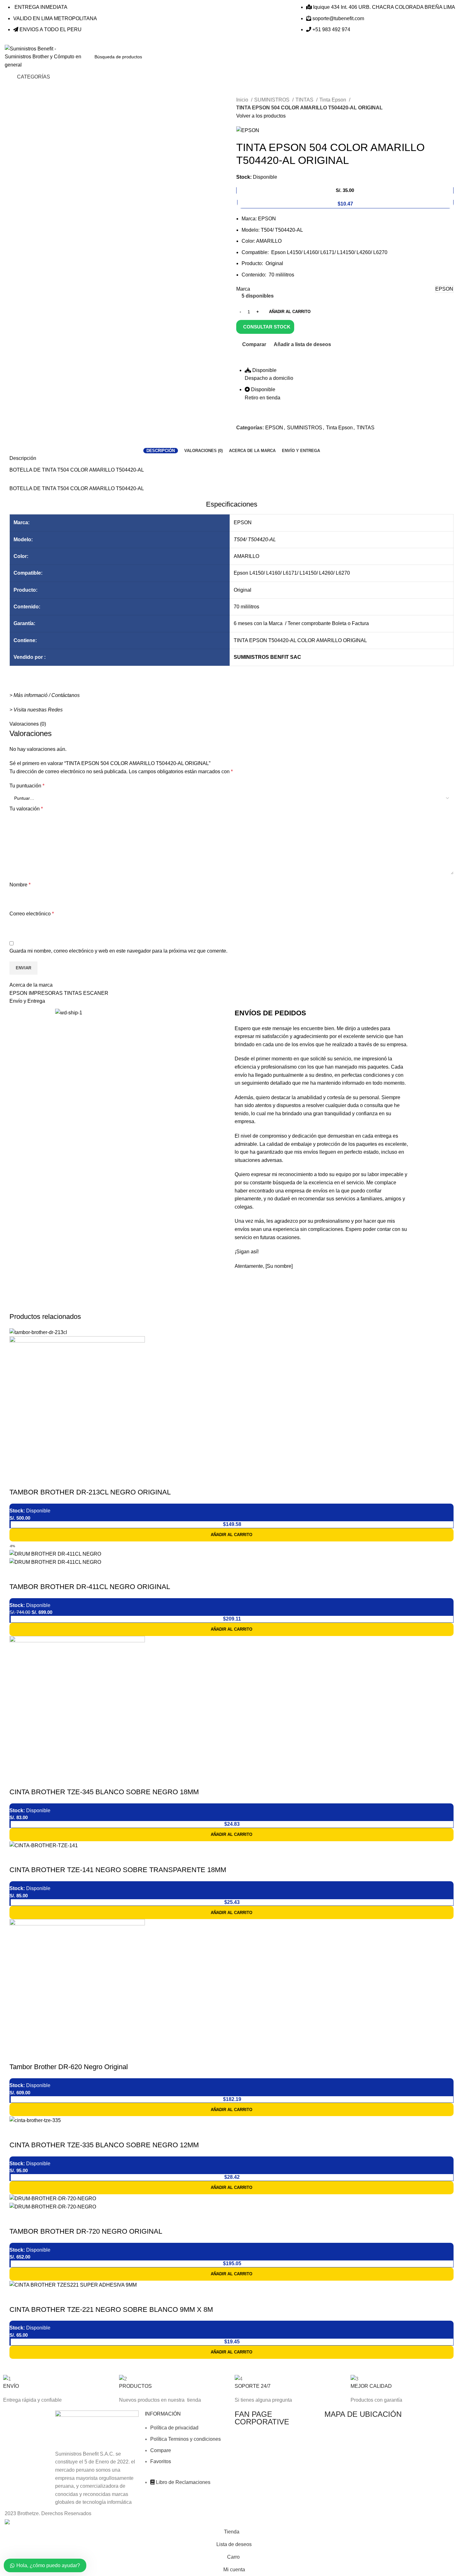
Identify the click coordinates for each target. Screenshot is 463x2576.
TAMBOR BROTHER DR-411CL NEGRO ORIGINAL (90, 1587)
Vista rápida (34, 1480)
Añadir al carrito (290, 312)
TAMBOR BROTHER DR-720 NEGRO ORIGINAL (86, 2231)
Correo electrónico (32, 914)
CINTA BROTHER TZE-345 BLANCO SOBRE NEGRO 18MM (104, 1792)
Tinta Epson (333, 100)
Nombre (20, 885)
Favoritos (161, 2461)
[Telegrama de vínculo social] (270, 442)
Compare (161, 2450)
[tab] (161, 451)
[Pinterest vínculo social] (256, 442)
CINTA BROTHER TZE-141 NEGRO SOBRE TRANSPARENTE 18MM (118, 1870)
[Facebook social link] (241, 442)
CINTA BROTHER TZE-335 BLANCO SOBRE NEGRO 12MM (104, 2145)
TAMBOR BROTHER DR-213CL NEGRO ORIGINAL (90, 1492)
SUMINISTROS (272, 100)
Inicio (243, 100)
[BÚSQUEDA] (334, 57)
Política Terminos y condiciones (186, 2439)
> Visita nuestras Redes (36, 710)
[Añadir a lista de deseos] (51, 1480)
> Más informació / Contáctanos (45, 695)
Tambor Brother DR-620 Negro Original (69, 2067)
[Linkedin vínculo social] (263, 442)
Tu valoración (26, 809)
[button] (231, 1535)
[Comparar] (17, 1480)
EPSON (274, 428)
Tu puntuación (27, 786)
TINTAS (305, 100)
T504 (240, 540)
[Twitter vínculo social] (249, 442)
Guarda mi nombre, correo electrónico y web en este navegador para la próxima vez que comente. (118, 951)
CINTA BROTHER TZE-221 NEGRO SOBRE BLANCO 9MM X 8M (111, 2309)
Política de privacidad (174, 2428)
